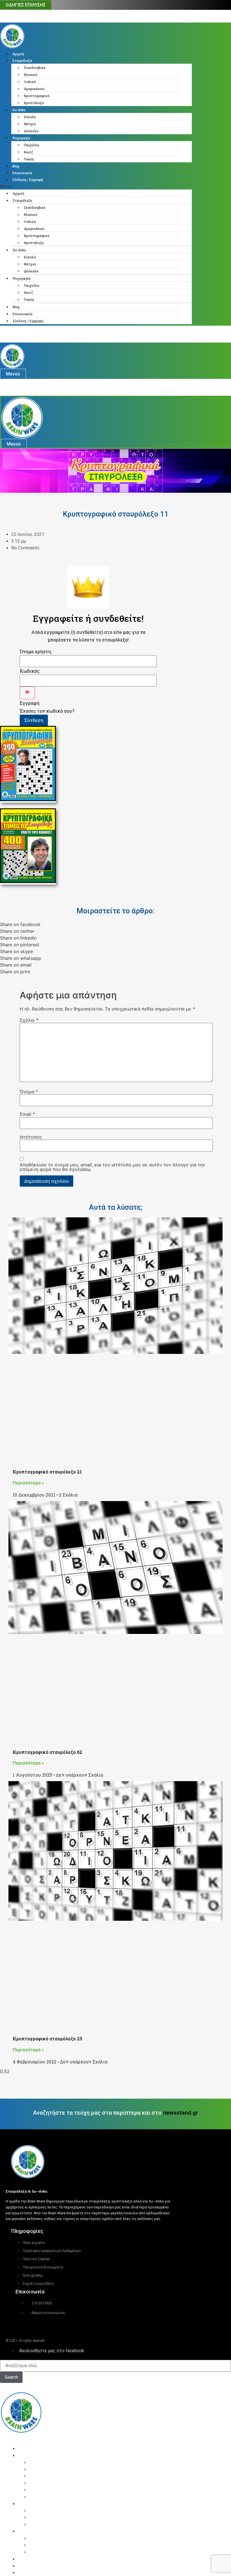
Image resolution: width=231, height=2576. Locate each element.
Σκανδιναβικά (35, 68)
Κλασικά (31, 75)
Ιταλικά (30, 82)
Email (27, 1114)
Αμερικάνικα (34, 89)
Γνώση (29, 159)
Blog (16, 166)
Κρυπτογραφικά (37, 96)
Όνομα (29, 1092)
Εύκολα (30, 117)
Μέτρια (30, 124)
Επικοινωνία (22, 173)
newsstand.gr (181, 2113)
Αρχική (18, 54)
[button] (96, 186)
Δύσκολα (31, 131)
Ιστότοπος (31, 1137)
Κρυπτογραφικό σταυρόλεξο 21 (47, 1472)
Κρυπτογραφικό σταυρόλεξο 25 (47, 2039)
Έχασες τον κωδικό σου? (47, 711)
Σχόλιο (29, 1020)
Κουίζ (28, 152)
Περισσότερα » (28, 1483)
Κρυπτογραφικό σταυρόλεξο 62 (47, 1752)
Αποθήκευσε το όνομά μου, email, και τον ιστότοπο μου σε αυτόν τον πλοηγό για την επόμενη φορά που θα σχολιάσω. (112, 1167)
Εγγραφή (30, 703)
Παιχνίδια (32, 145)
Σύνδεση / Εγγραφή (28, 180)
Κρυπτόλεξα (34, 103)
